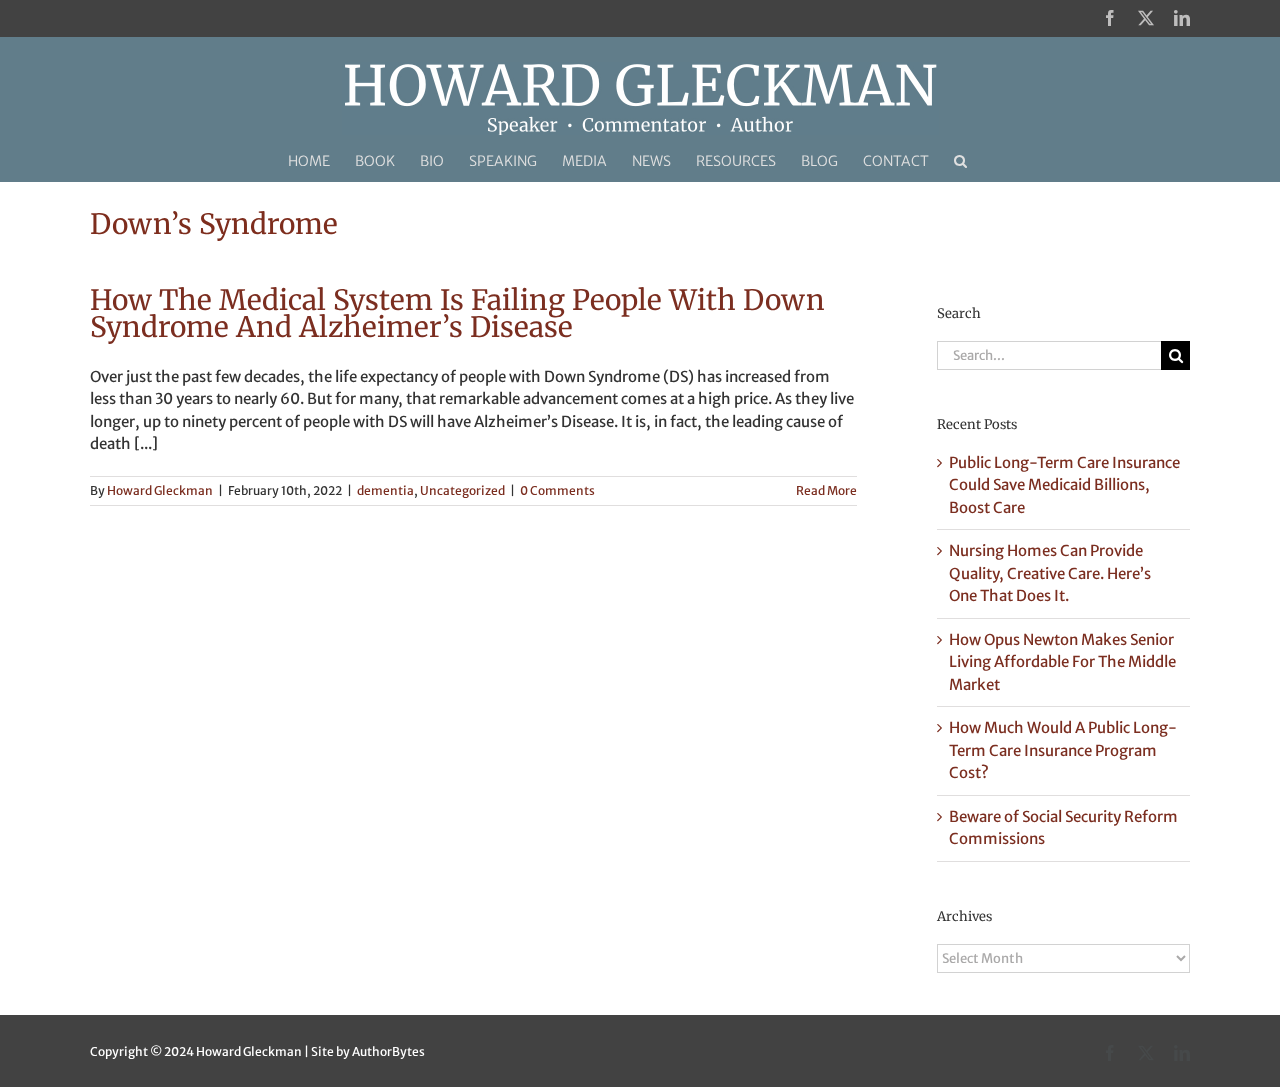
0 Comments (557, 490)
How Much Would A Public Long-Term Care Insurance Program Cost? (1063, 750)
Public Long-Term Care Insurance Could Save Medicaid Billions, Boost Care (1064, 485)
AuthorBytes (388, 1051)
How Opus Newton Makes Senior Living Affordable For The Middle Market (1062, 662)
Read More (826, 490)
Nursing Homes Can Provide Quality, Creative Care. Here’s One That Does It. (1050, 573)
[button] (960, 161)
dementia (385, 490)
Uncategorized (462, 490)
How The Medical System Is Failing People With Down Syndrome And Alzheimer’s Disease (457, 313)
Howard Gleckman (160, 490)
